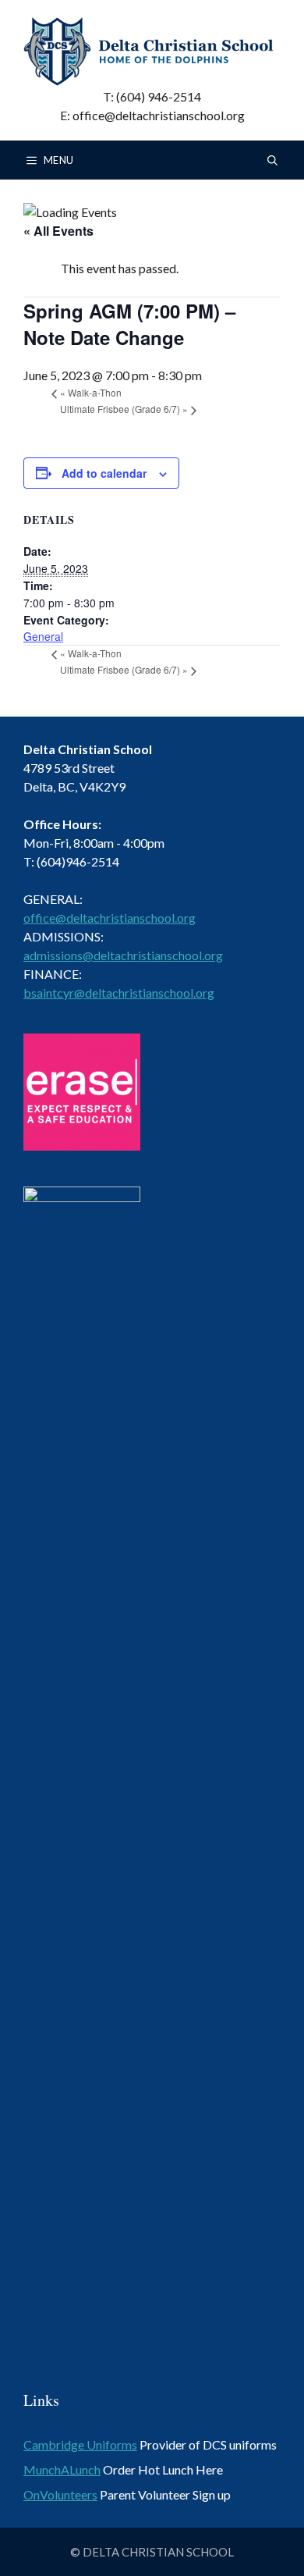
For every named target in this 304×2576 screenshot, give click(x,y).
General (43, 636)
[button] (272, 160)
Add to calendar (104, 473)
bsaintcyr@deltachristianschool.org (119, 993)
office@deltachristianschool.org (110, 918)
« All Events (58, 231)
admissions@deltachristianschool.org (123, 955)
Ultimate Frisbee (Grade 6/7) (124, 409)
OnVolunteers (60, 2494)
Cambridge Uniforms (80, 2444)
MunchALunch (62, 2469)
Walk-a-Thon (91, 392)
